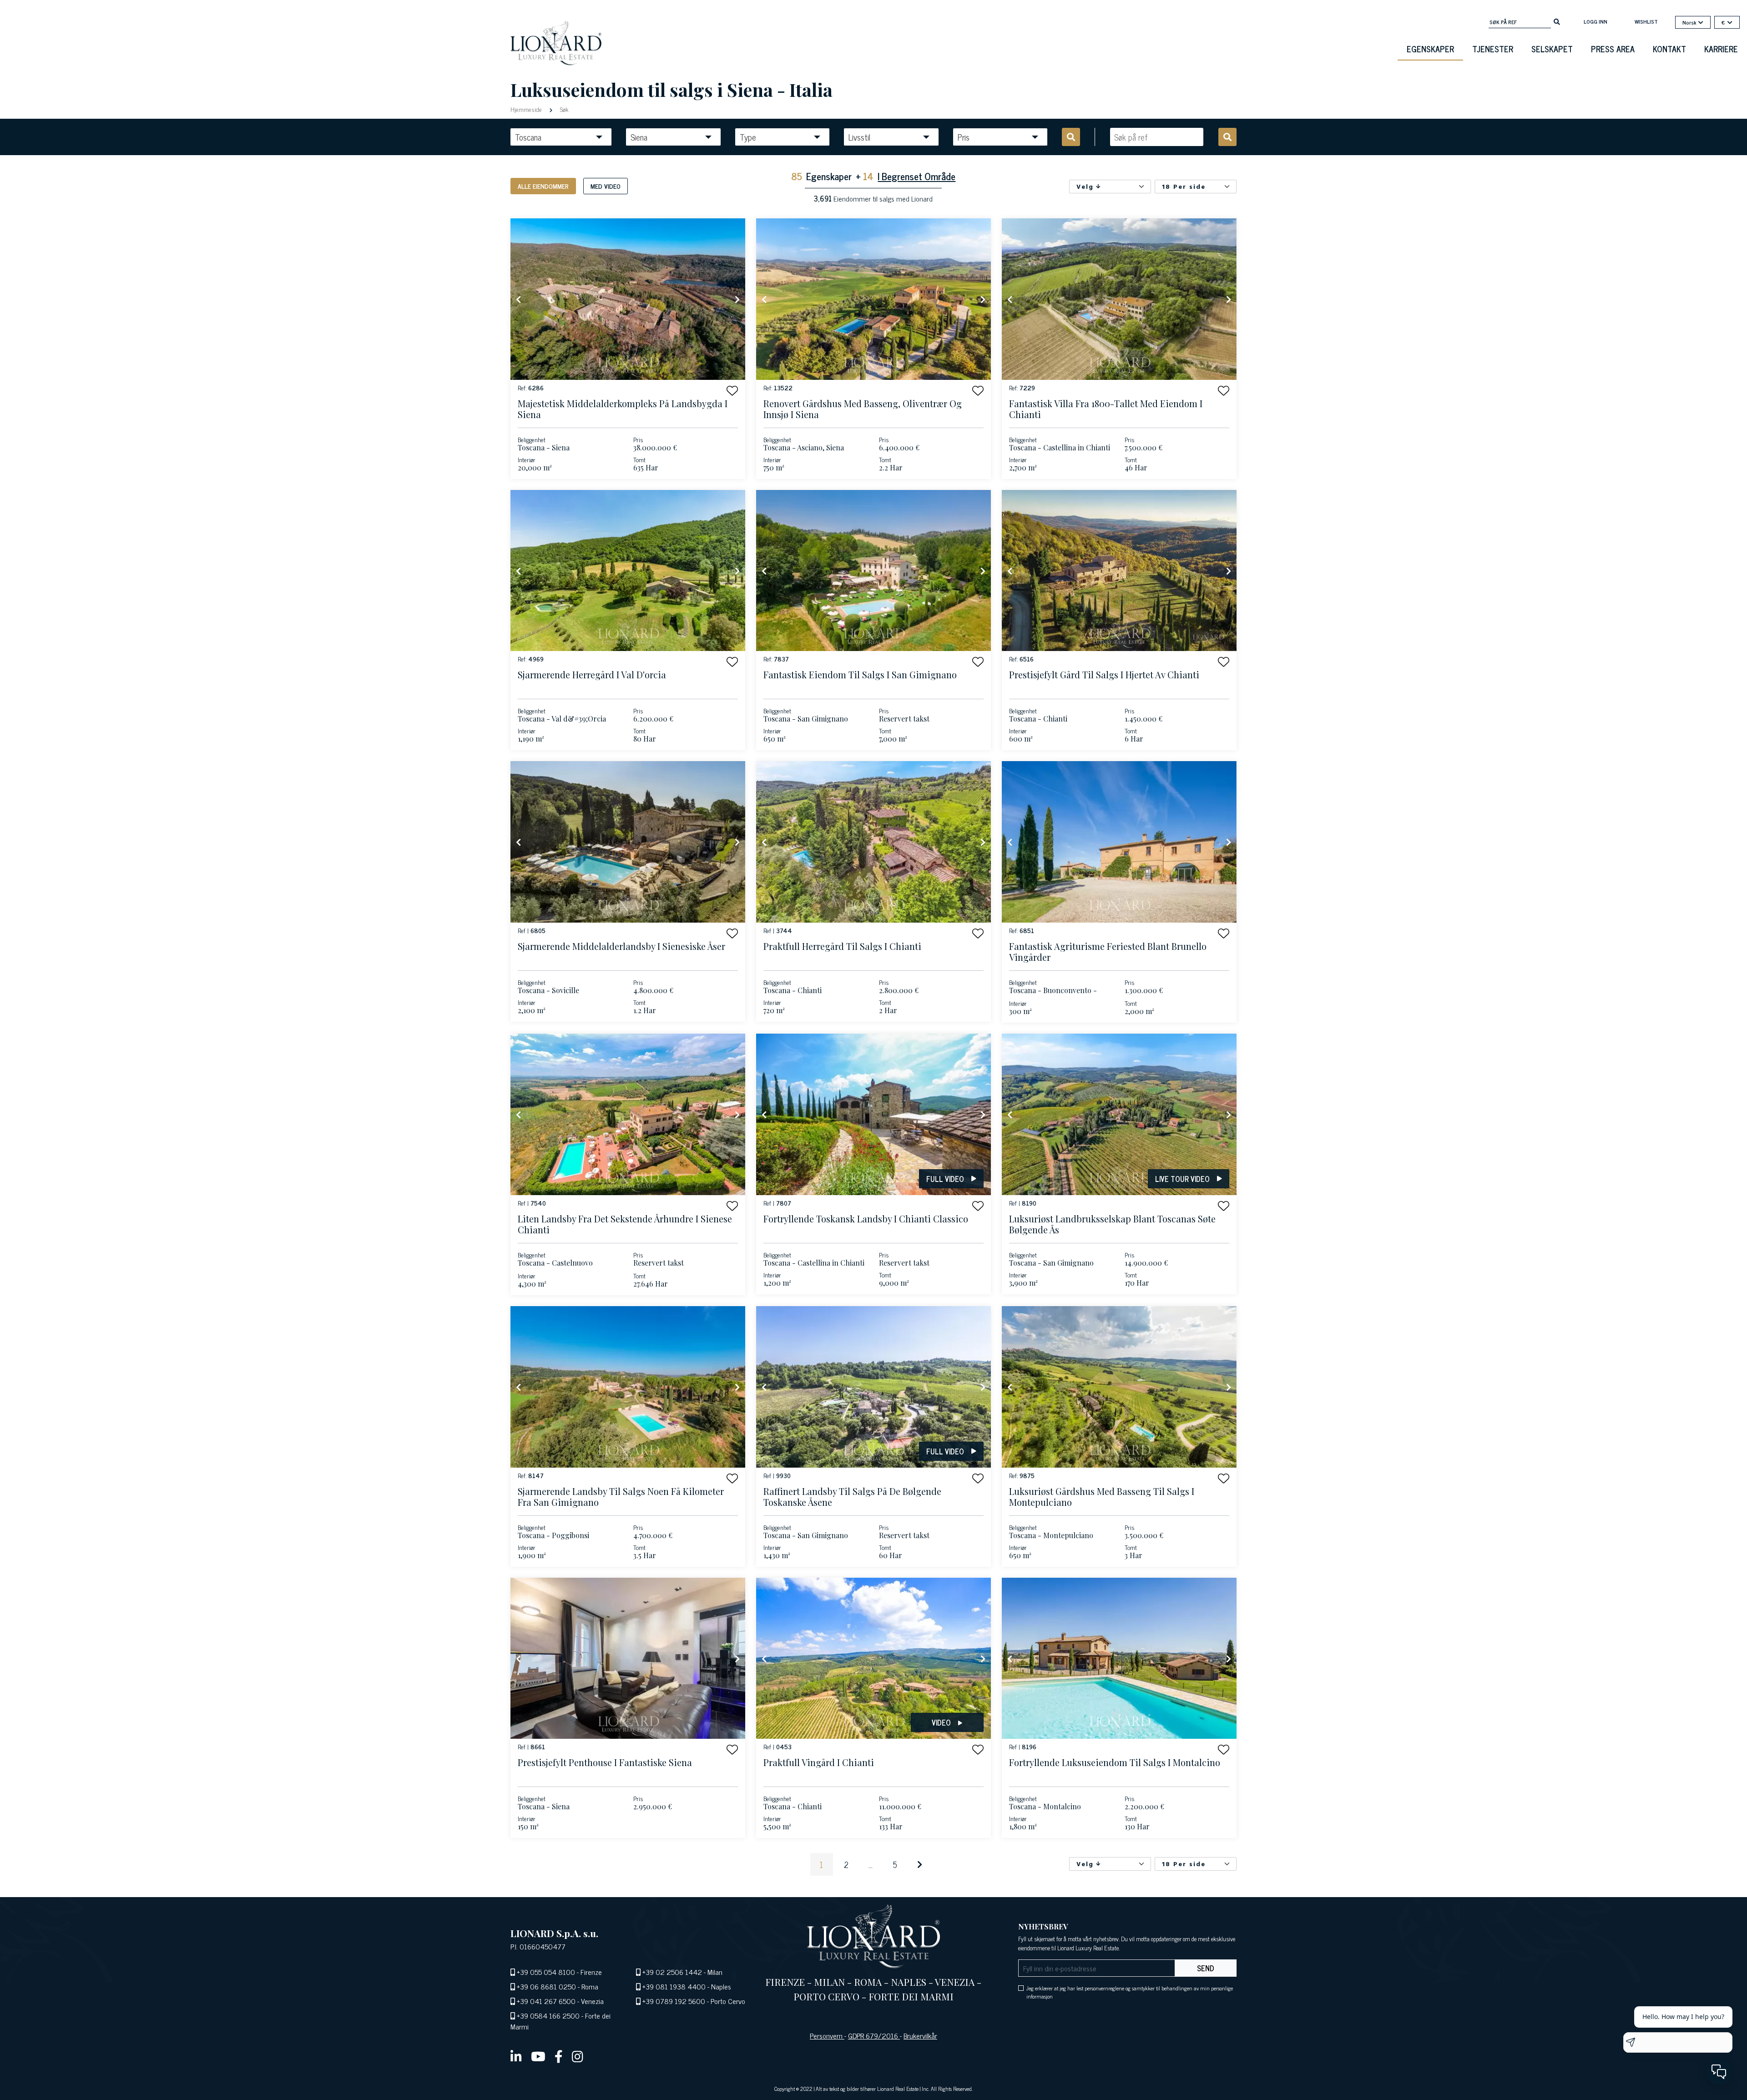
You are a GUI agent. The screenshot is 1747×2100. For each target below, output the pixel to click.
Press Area (1613, 49)
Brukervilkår (920, 2035)
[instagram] (578, 2056)
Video (941, 1722)
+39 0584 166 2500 (548, 2015)
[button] (732, 391)
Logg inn (1596, 21)
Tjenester (1493, 49)
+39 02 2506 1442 (672, 1972)
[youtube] (538, 2056)
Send (1206, 1968)
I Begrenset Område (916, 176)
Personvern (827, 2035)
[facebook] (559, 2056)
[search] (1557, 21)
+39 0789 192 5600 (674, 2001)
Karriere (1721, 49)
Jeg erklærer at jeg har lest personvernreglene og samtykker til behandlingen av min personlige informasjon (1130, 1992)
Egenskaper (1430, 49)
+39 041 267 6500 (546, 2001)
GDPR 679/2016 (874, 2035)
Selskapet (1552, 49)
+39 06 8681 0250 (546, 1986)
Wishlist (1646, 21)
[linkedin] (516, 2056)
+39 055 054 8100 (546, 1972)
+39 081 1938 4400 (674, 1986)
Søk (563, 109)
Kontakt (1669, 49)
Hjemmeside (527, 109)
